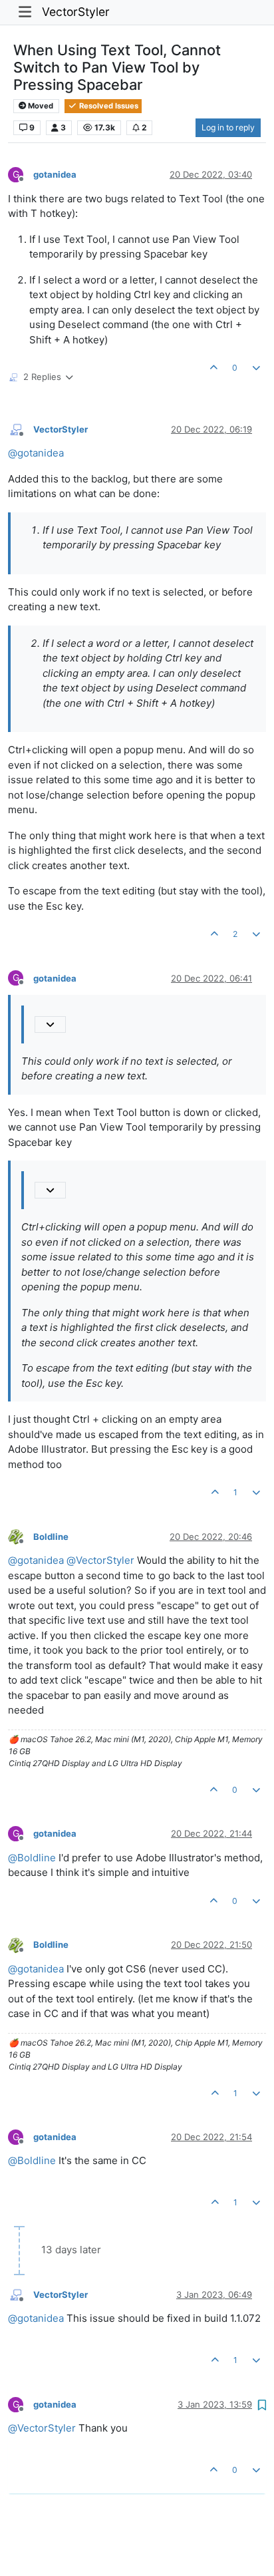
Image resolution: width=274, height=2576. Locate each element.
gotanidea (55, 174)
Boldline (51, 1537)
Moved (40, 106)
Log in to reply (228, 127)
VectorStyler (76, 12)
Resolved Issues (108, 106)
